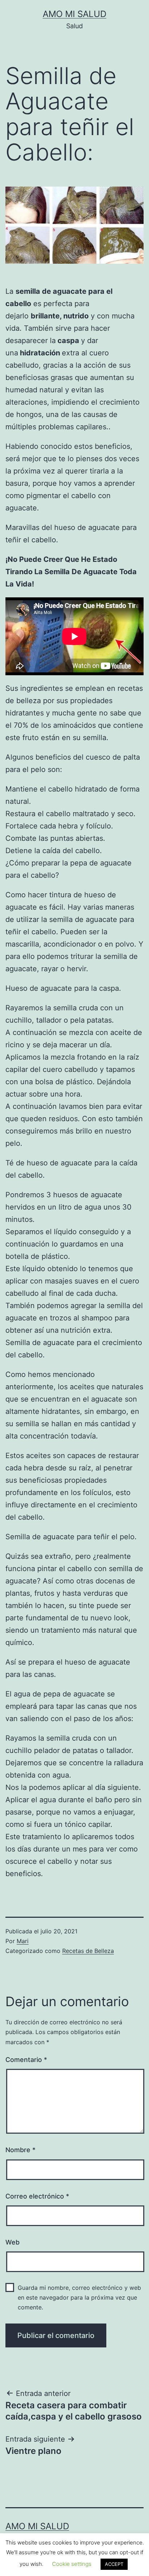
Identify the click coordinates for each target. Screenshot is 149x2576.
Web (12, 2242)
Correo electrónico (37, 2196)
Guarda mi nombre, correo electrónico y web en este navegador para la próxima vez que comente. (79, 2297)
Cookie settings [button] (72, 2564)
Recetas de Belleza (88, 1951)
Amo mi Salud (74, 14)
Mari (23, 1941)
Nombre (20, 2150)
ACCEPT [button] (114, 2564)
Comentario (26, 2060)
